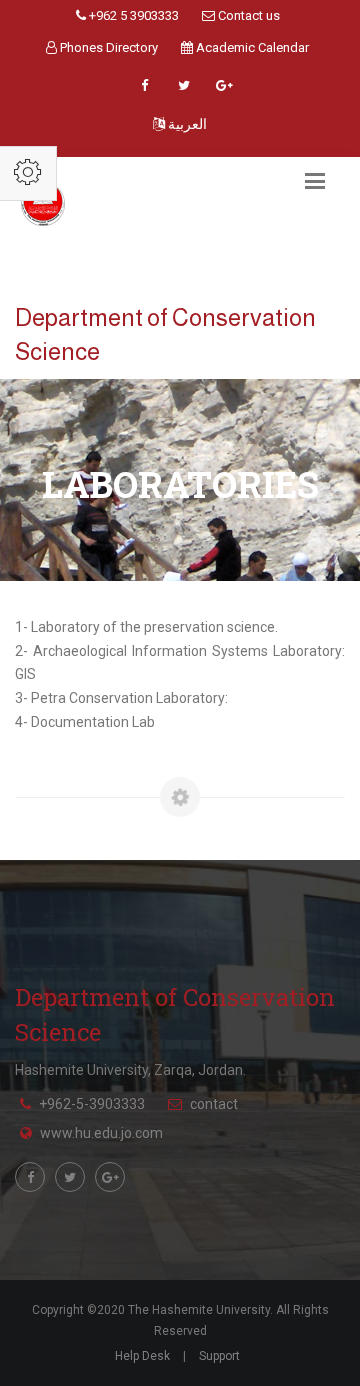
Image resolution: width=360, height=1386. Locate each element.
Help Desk (142, 1356)
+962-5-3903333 (92, 1104)
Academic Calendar (251, 47)
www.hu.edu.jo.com (101, 1133)
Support (219, 1356)
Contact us (247, 15)
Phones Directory (107, 47)
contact (214, 1104)
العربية (186, 124)
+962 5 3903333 (132, 15)
